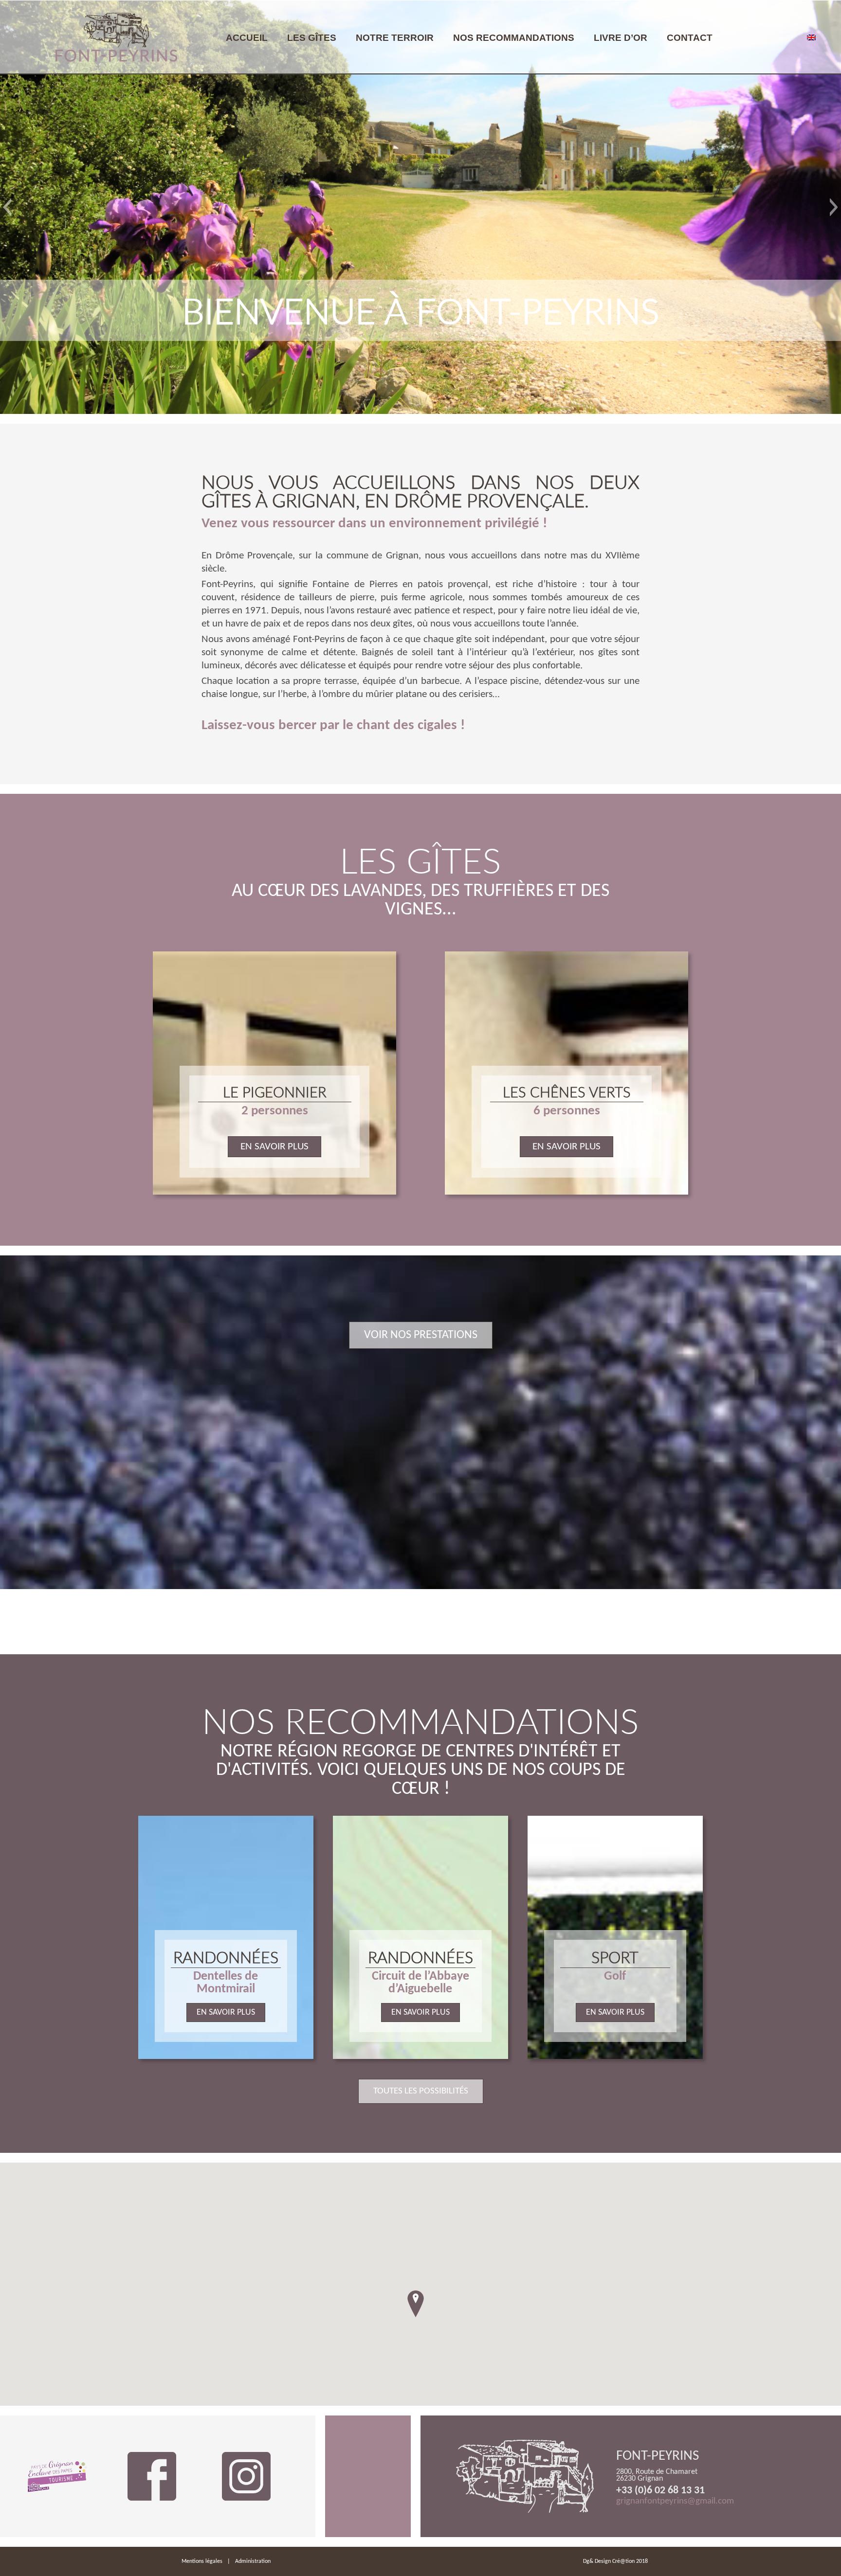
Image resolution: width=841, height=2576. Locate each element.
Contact (690, 38)
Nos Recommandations (514, 38)
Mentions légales (202, 2561)
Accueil (247, 38)
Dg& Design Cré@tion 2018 (615, 2561)
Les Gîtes (312, 38)
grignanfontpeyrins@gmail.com (675, 2501)
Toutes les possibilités (421, 2091)
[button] (7, 207)
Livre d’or (621, 38)
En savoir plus (274, 1147)
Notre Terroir (395, 38)
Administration (253, 2561)
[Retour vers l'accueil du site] (116, 37)
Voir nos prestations (421, 1335)
